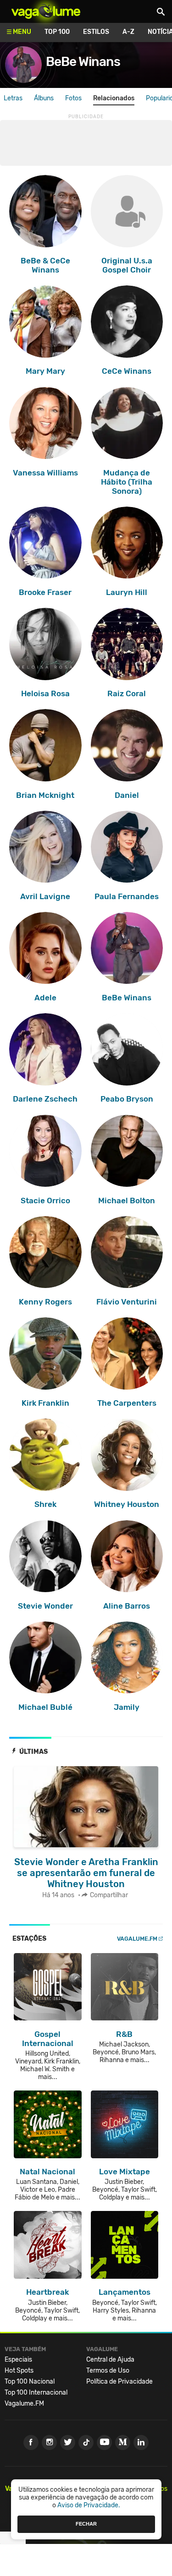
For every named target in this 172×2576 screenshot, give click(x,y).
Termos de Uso (108, 2371)
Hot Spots (19, 2371)
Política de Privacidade (119, 2382)
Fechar (86, 2524)
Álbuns (44, 98)
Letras (13, 98)
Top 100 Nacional (30, 2382)
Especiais (18, 2360)
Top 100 (57, 32)
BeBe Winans (83, 62)
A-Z (128, 32)
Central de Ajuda (110, 2360)
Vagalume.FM (137, 1939)
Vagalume (46, 11)
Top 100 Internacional (36, 2393)
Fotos (73, 98)
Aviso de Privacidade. (89, 2505)
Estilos (96, 32)
